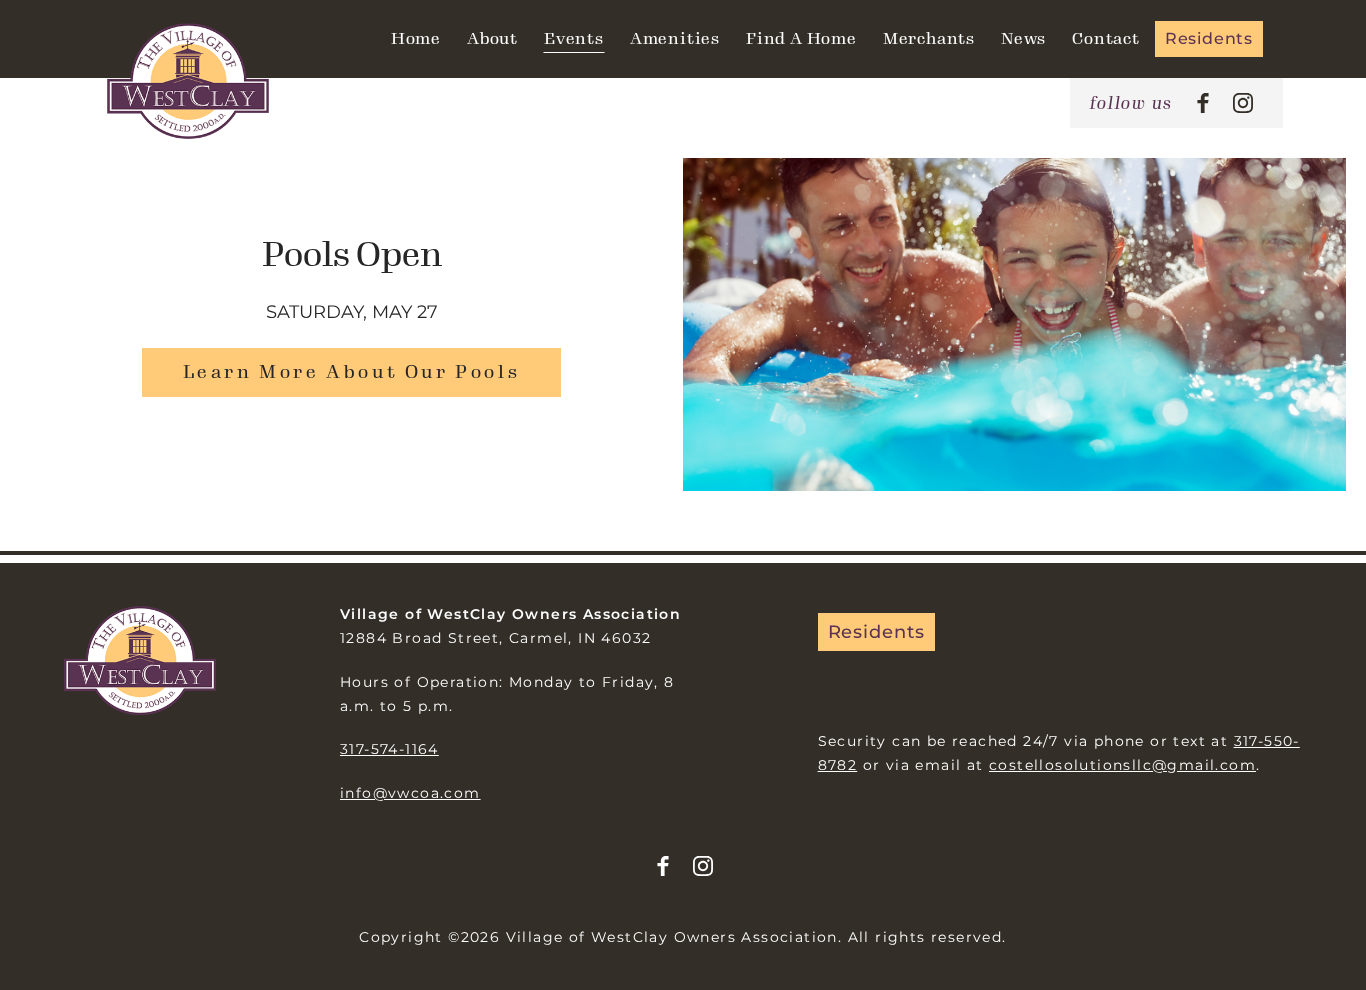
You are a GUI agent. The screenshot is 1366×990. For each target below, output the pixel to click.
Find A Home (801, 38)
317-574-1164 (389, 749)
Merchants (929, 38)
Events (574, 38)
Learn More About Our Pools (352, 372)
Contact (1106, 38)
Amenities (675, 38)
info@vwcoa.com (410, 793)
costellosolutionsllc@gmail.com (1122, 765)
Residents (1209, 38)
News (1023, 38)
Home (416, 38)
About (492, 38)
